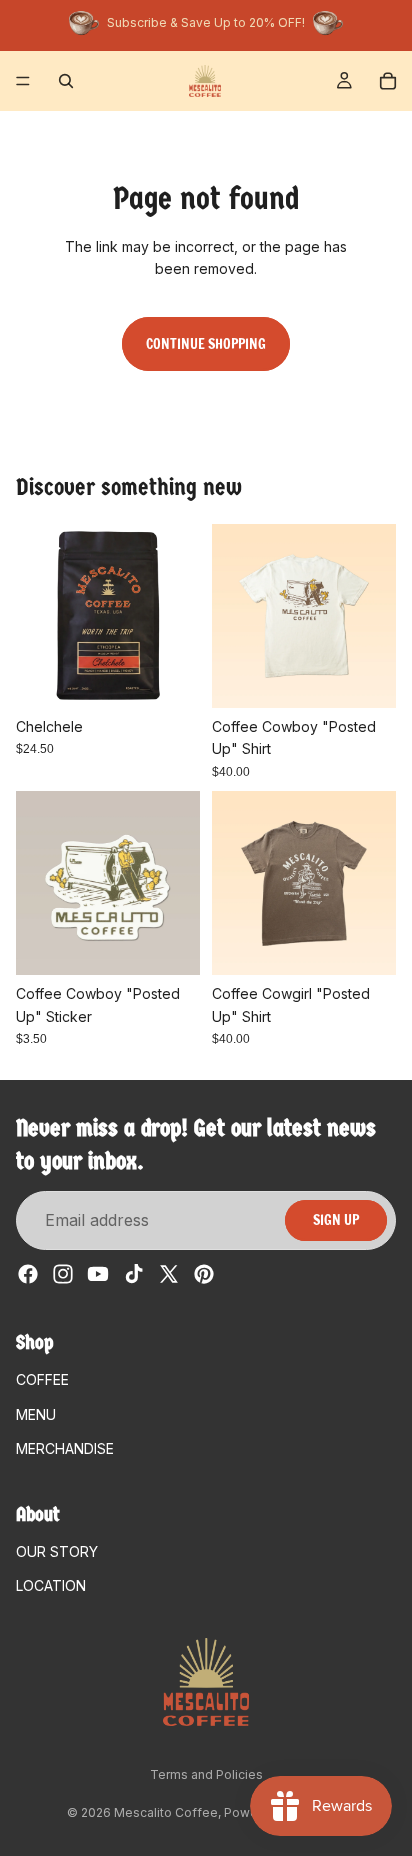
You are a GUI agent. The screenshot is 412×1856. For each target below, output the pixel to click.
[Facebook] (28, 1274)
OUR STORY (57, 1551)
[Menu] (23, 81)
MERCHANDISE (65, 1448)
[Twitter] (169, 1274)
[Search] (66, 81)
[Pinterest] (204, 1274)
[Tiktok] (134, 1274)
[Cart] (388, 81)
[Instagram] (63, 1274)
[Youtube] (98, 1274)
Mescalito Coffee (166, 1812)
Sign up (336, 1220)
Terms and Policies (206, 1774)
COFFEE (42, 1379)
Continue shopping (206, 344)
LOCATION (51, 1585)
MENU (36, 1414)
